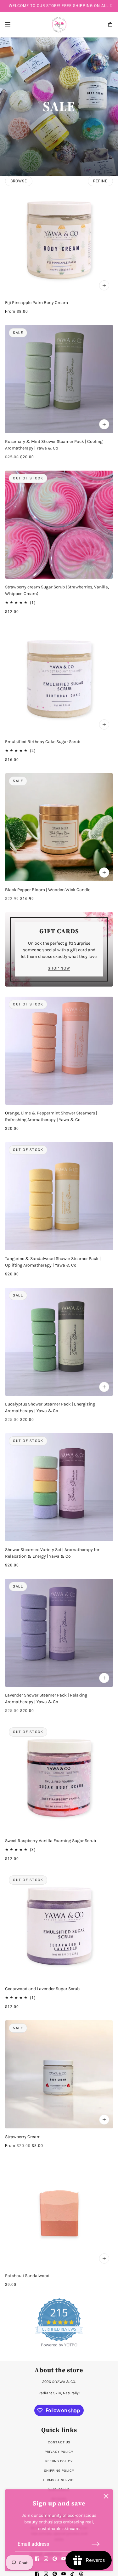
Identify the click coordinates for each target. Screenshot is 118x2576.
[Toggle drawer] (8, 24)
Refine (100, 181)
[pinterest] (55, 2559)
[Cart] (110, 24)
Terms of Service (59, 2480)
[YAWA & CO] (59, 25)
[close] (106, 2496)
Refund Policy (59, 2461)
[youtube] (64, 2559)
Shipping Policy (59, 2471)
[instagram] (46, 2559)
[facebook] (37, 2559)
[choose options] (104, 285)
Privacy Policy (59, 2452)
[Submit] (96, 2544)
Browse (19, 181)
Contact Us (59, 2442)
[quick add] (104, 424)
